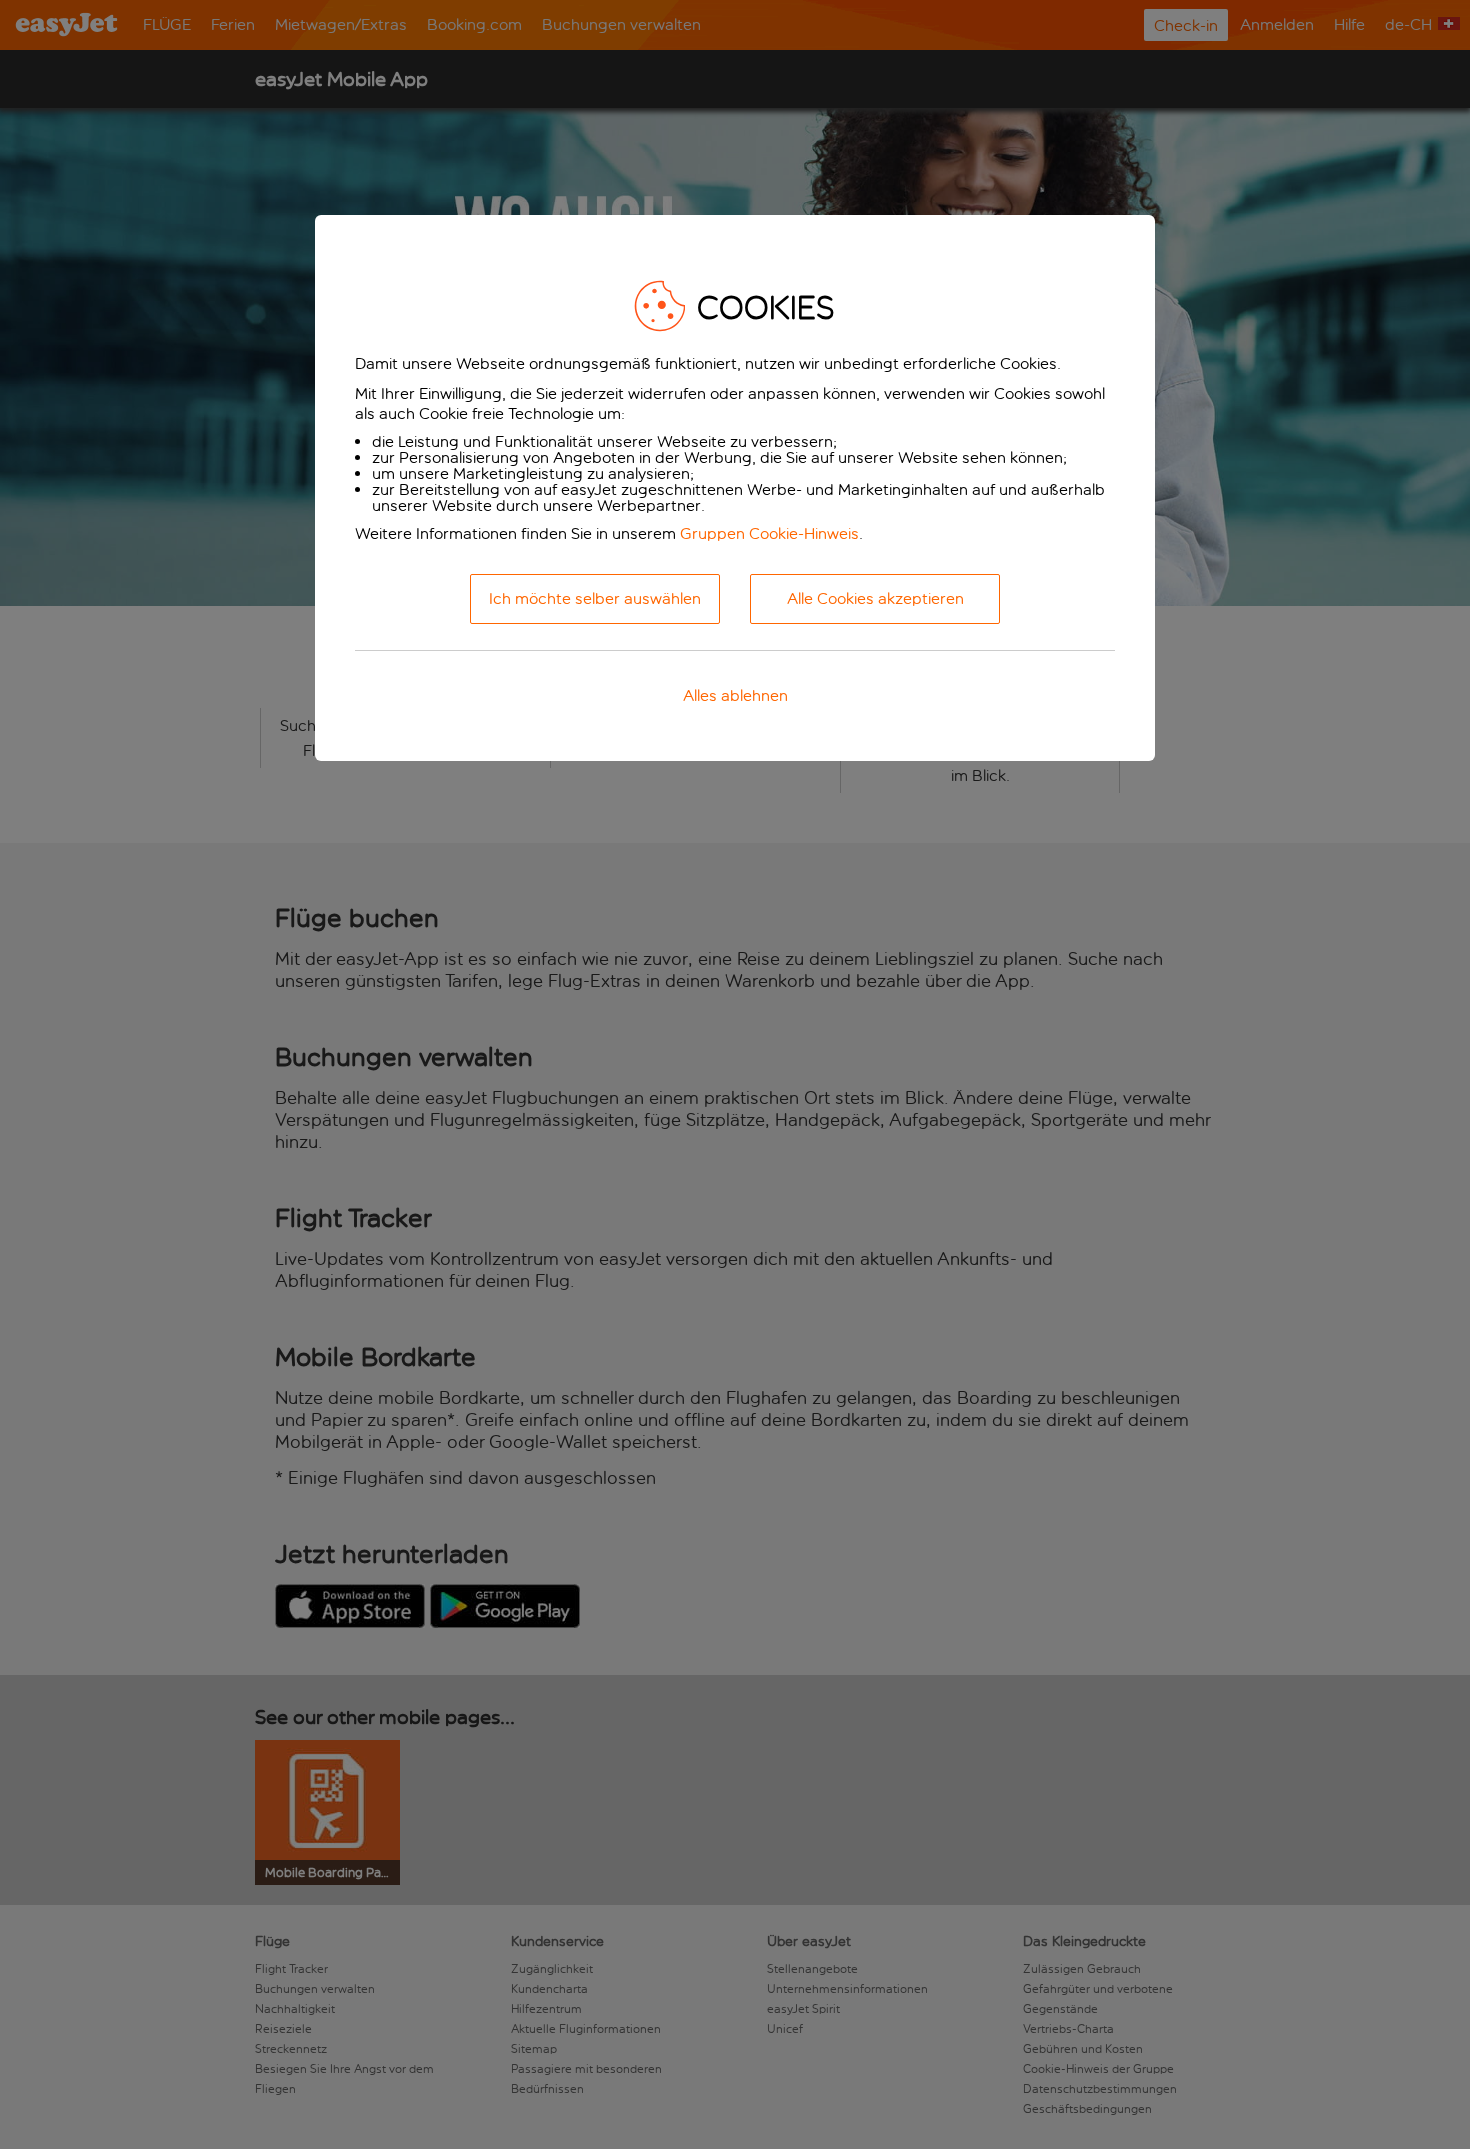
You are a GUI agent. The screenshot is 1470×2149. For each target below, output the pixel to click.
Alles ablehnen (735, 695)
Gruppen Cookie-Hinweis (769, 533)
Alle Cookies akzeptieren (875, 598)
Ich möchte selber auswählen (595, 598)
